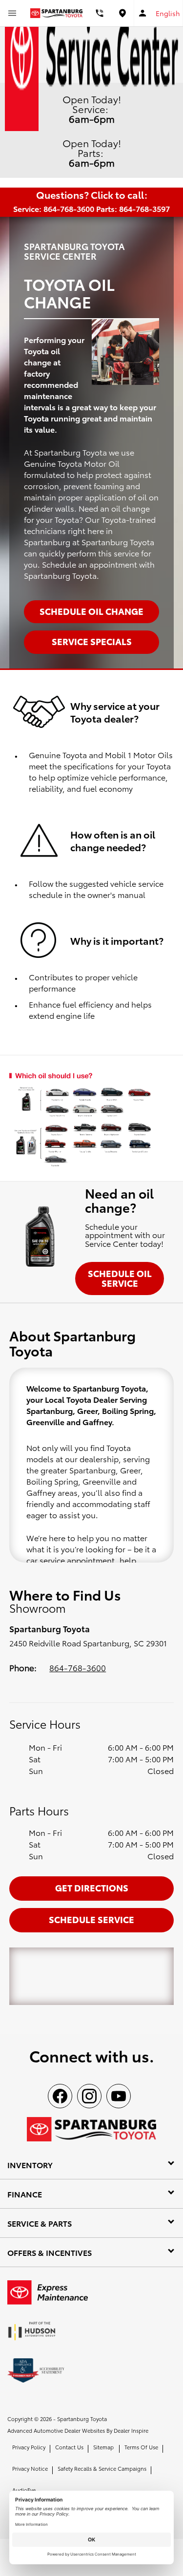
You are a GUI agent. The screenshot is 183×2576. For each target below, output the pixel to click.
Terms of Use (141, 2447)
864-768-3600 (78, 1667)
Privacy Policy (29, 2447)
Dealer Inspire (131, 2430)
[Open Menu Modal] (12, 13)
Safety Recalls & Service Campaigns (102, 2468)
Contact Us (69, 2447)
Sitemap (103, 2447)
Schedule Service (91, 1919)
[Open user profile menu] (143, 13)
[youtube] (119, 2096)
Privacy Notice (30, 2468)
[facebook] (60, 2096)
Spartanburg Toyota (82, 2419)
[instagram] (89, 2096)
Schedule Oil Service (120, 1278)
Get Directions (92, 1887)
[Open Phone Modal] (100, 13)
